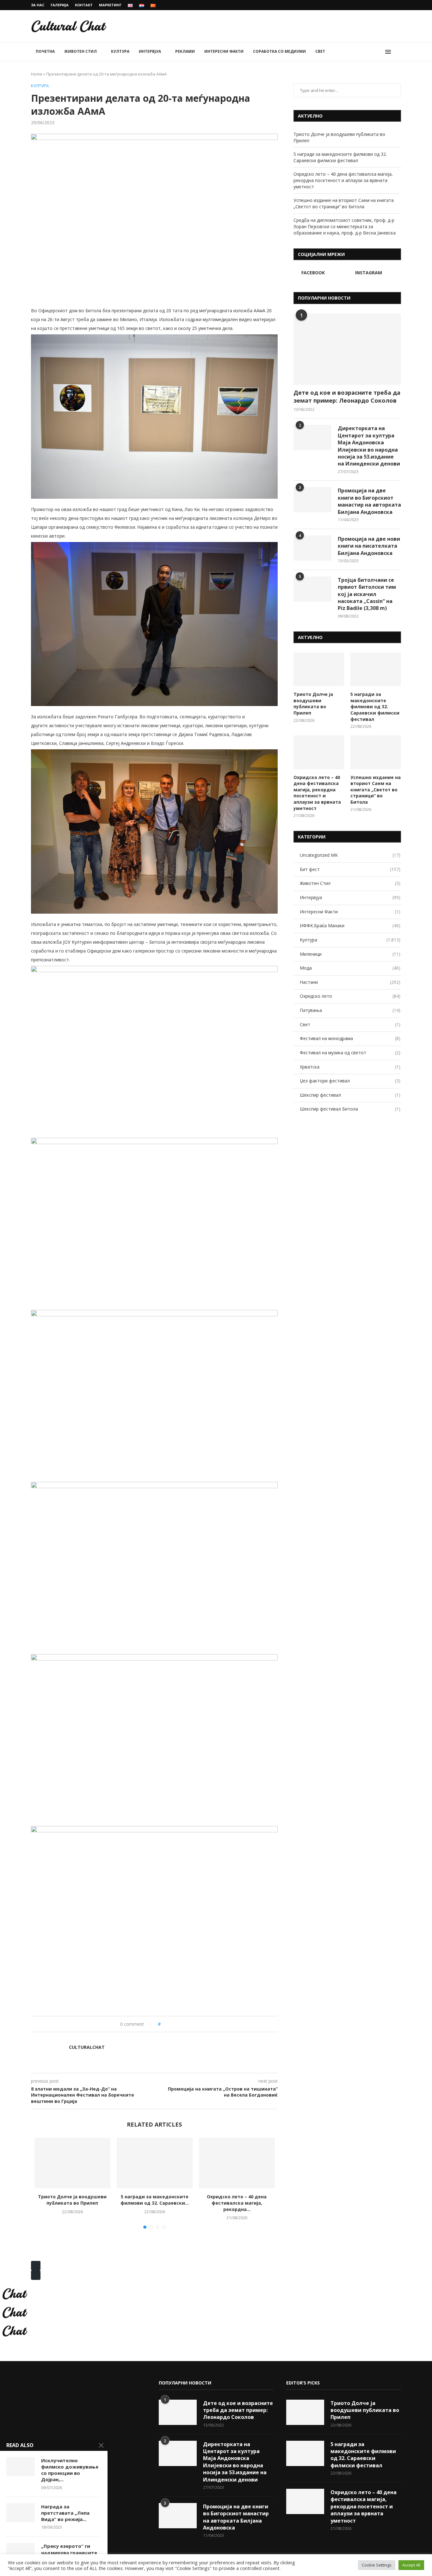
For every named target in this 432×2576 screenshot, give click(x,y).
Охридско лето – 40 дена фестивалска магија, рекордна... (237, 2203)
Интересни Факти (224, 51)
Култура (120, 51)
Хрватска (350, 1067)
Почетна (45, 51)
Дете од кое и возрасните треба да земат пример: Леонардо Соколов (347, 396)
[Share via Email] (191, 2024)
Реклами (185, 51)
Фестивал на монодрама (350, 1038)
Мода (350, 968)
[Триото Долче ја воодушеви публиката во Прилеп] (72, 2163)
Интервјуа (150, 51)
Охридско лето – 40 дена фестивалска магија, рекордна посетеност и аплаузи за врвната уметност (343, 180)
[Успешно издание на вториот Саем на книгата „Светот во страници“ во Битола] (376, 752)
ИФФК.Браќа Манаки (350, 926)
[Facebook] (392, 5)
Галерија (60, 5)
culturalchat (87, 2047)
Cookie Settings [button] (377, 2565)
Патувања (350, 1010)
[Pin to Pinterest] (185, 2024)
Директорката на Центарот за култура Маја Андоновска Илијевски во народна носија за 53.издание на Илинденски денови (369, 446)
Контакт (84, 5)
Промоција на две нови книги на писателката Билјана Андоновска (369, 546)
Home (37, 74)
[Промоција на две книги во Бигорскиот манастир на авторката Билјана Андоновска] (312, 500)
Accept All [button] (411, 2565)
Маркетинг (110, 5)
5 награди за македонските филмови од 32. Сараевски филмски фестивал (340, 157)
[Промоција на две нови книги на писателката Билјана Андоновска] (312, 548)
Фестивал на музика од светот (350, 1053)
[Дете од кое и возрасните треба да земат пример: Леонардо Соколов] (347, 349)
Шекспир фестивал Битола (350, 1109)
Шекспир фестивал (350, 1095)
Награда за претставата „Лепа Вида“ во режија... (65, 2513)
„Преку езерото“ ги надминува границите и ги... (69, 2552)
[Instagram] (399, 5)
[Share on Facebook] (172, 2024)
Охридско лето (350, 996)
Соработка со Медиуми (279, 51)
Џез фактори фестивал (350, 1081)
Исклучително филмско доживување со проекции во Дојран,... (70, 2470)
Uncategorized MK (350, 855)
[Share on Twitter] (178, 2024)
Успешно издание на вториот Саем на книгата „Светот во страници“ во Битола (344, 203)
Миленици (350, 954)
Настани (350, 982)
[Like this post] (164, 2024)
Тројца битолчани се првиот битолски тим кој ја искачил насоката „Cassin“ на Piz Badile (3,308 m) (367, 594)
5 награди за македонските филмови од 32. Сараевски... (155, 2200)
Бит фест (350, 869)
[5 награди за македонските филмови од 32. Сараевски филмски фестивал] (155, 2163)
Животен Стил (80, 51)
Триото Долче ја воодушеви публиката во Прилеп (72, 2200)
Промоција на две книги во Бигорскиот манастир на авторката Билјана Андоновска (369, 501)
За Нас (38, 5)
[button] (36, 2266)
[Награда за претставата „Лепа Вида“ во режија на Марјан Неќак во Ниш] (21, 2513)
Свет (320, 51)
